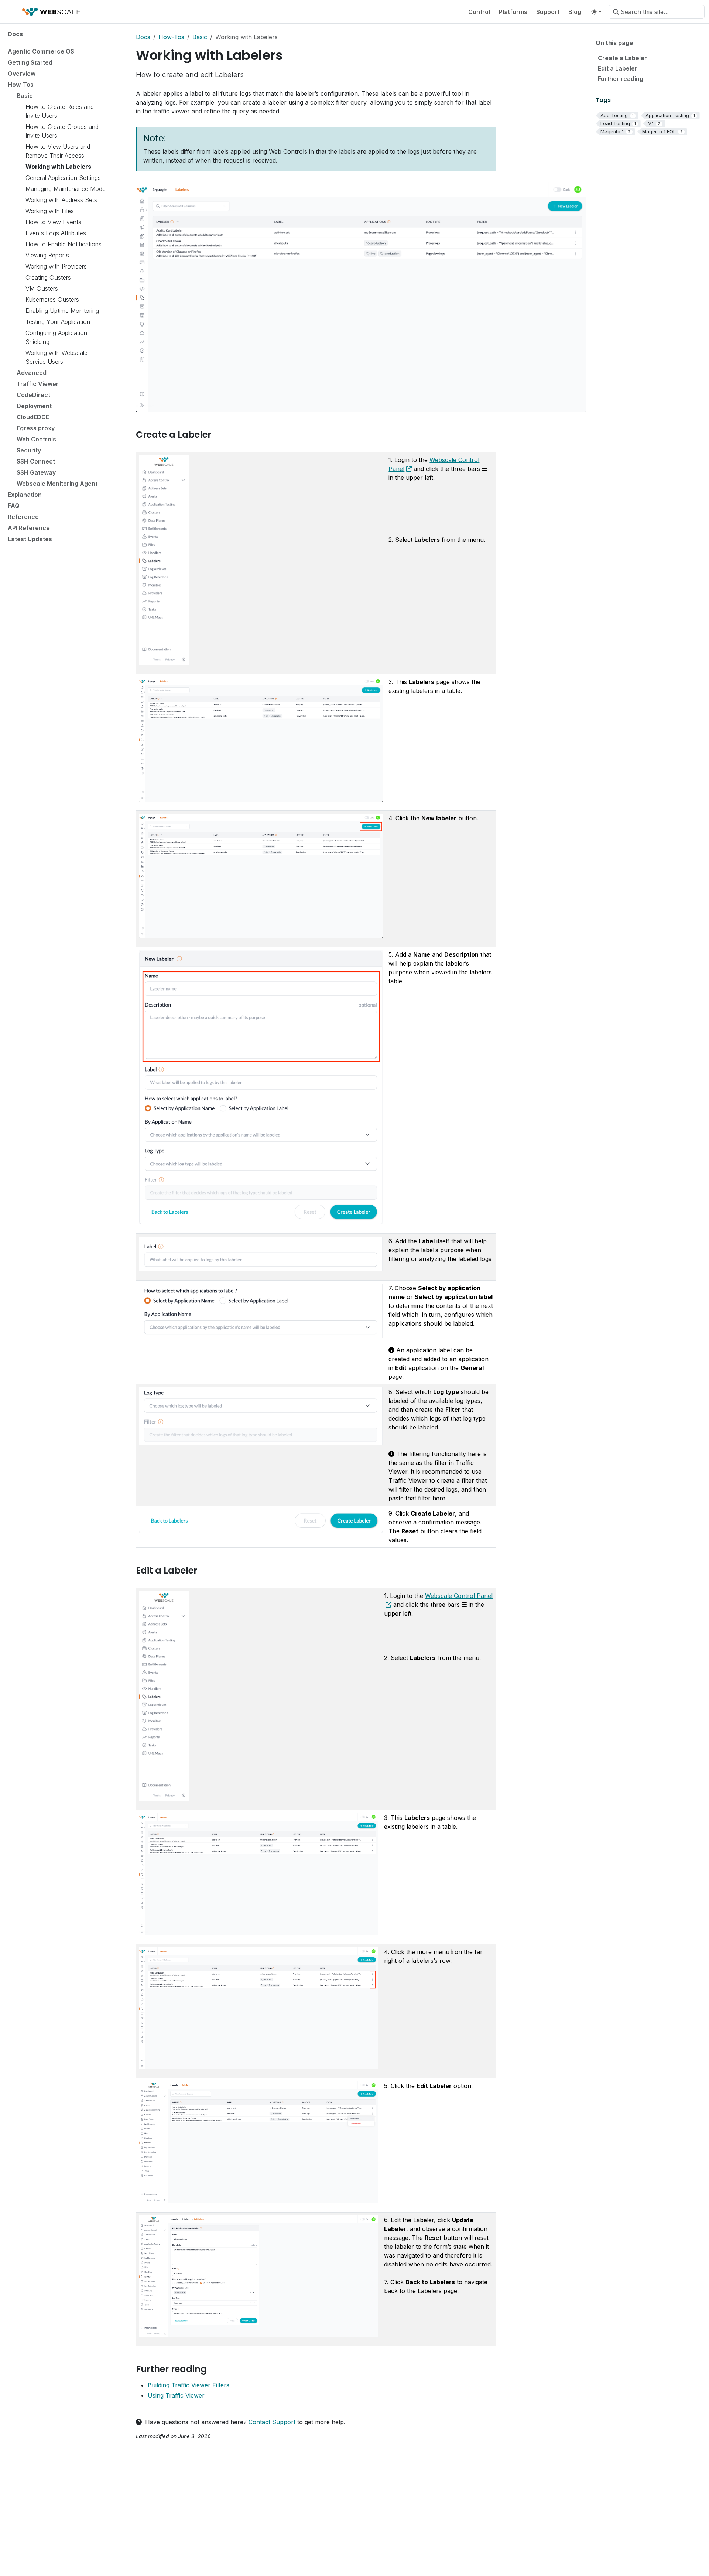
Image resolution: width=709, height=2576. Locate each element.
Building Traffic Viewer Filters (189, 2385)
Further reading (621, 79)
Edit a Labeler (618, 68)
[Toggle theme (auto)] (596, 12)
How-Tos (171, 37)
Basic (200, 37)
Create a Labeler (622, 58)
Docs (143, 37)
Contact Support (272, 2422)
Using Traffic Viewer (176, 2395)
